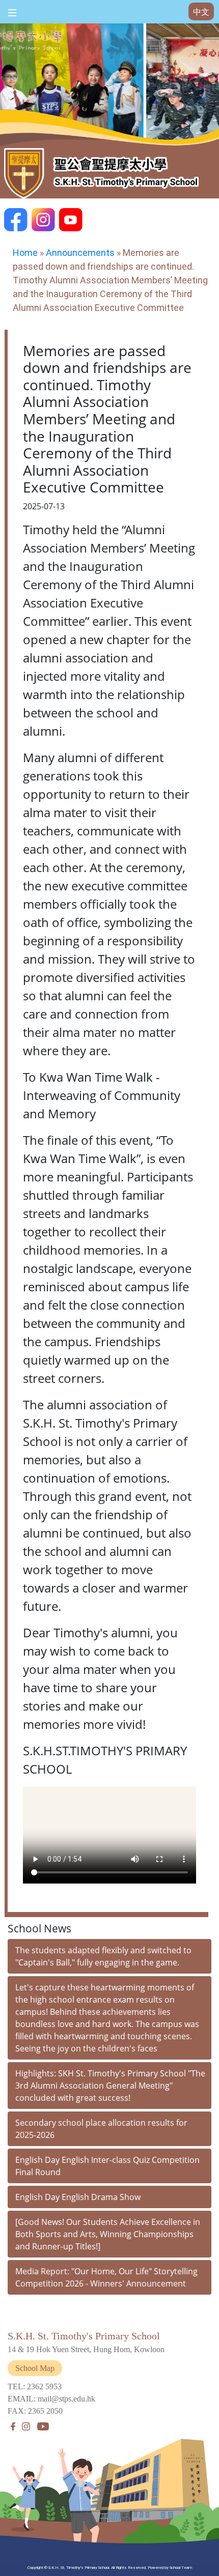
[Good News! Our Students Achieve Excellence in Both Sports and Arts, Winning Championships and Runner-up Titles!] (108, 2234)
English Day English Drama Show (78, 2197)
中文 (201, 12)
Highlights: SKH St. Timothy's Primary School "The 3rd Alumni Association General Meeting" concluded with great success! (110, 2086)
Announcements (80, 253)
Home (25, 253)
